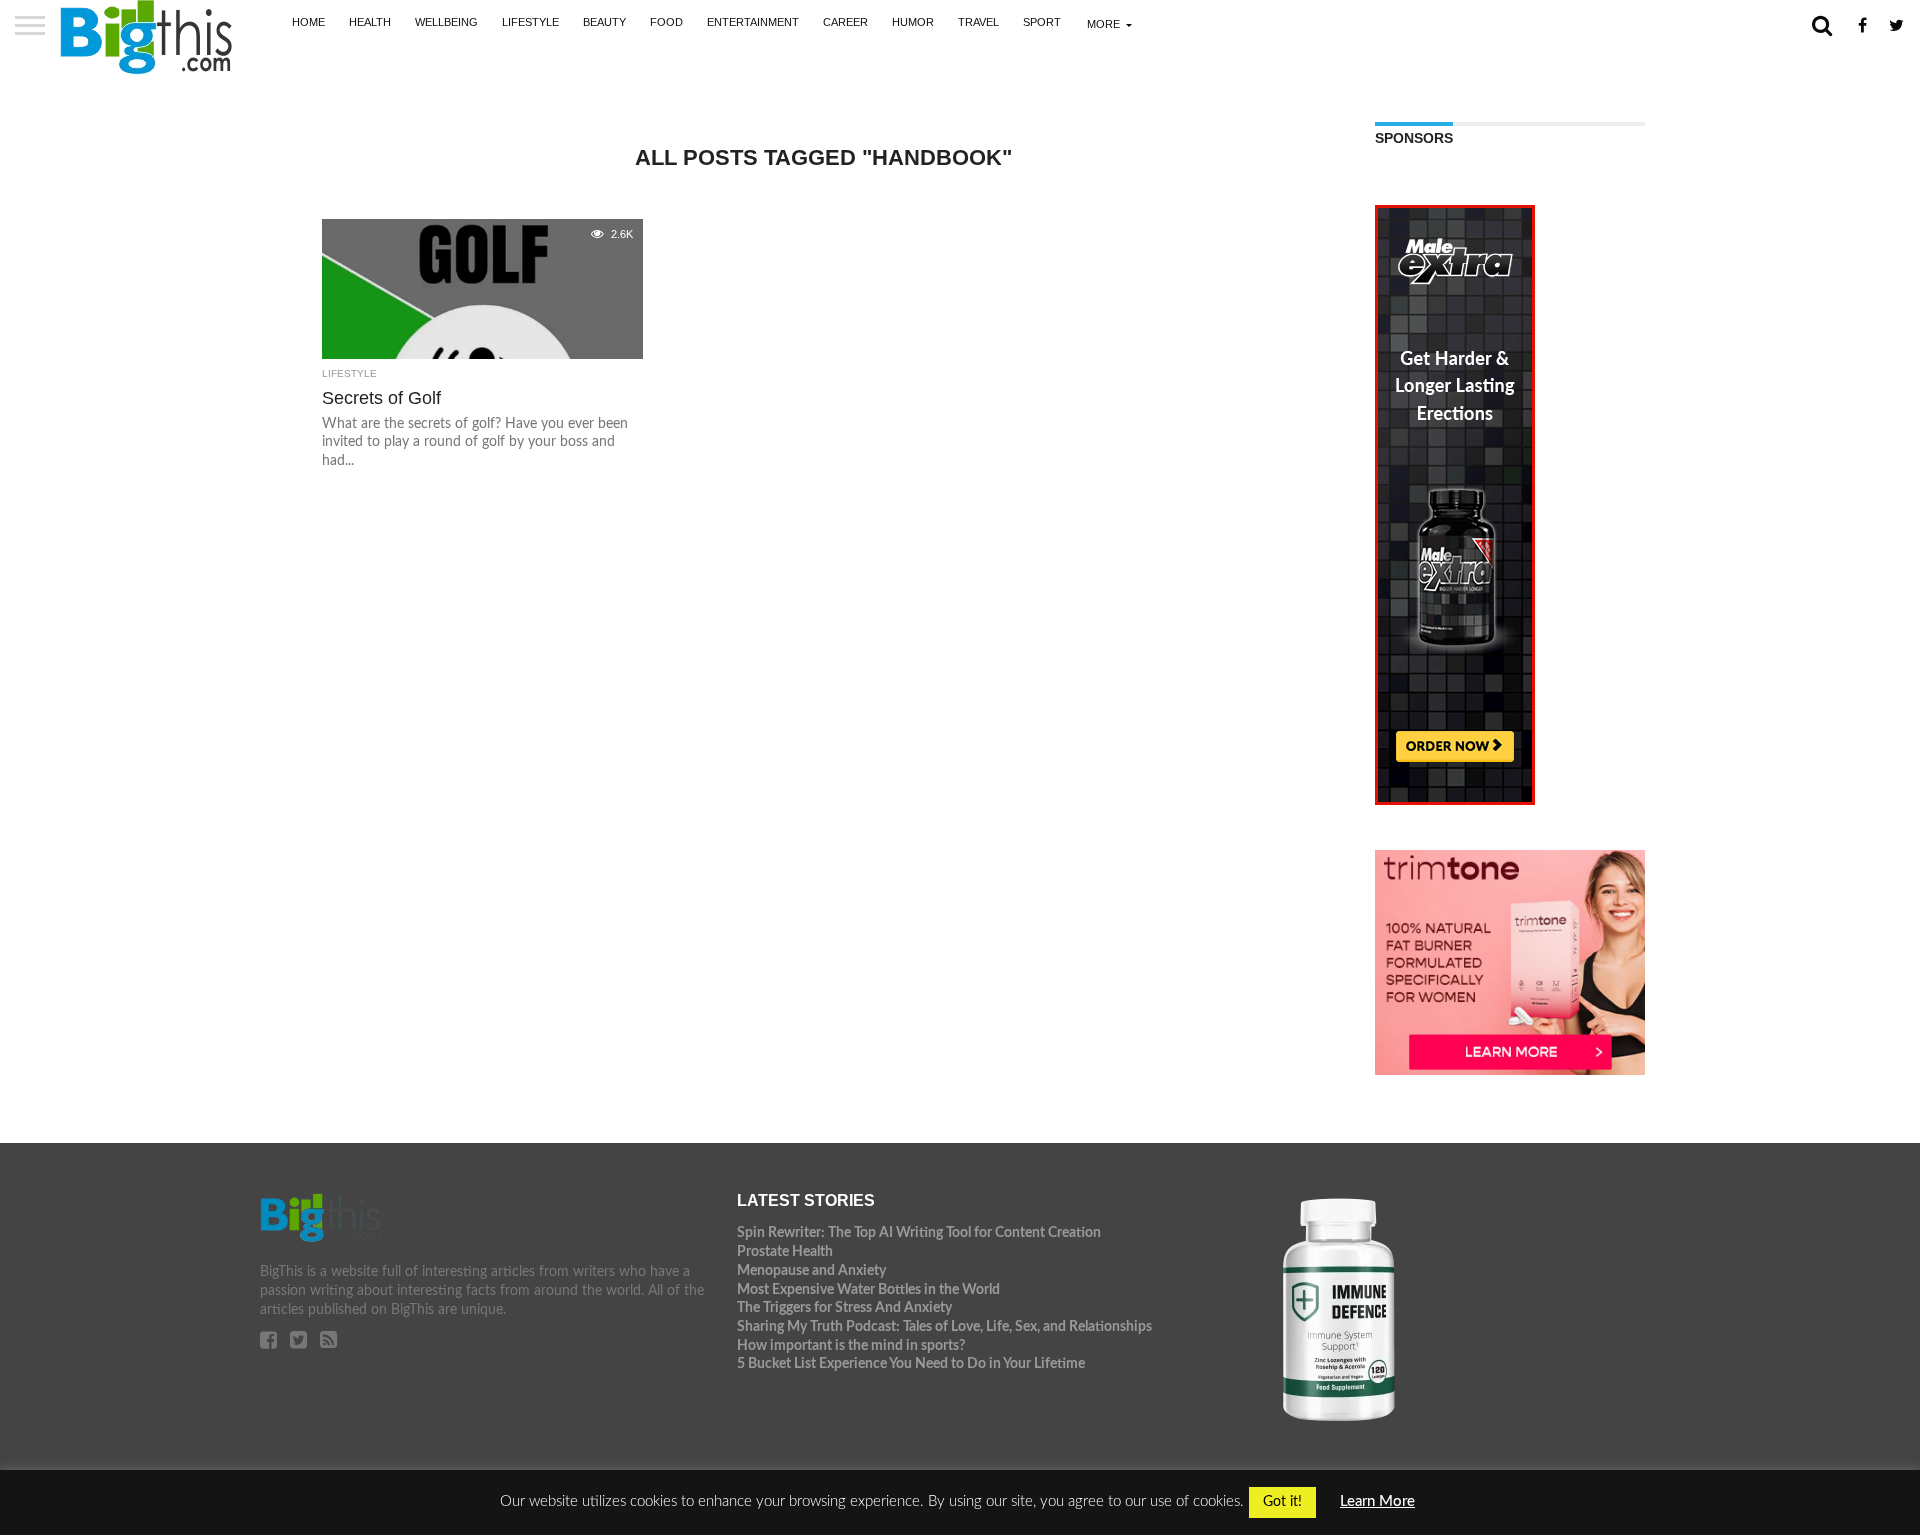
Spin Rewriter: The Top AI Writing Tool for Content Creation (919, 1232)
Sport (1042, 22)
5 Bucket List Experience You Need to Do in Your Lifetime (911, 1363)
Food (666, 22)
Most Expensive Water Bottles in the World (868, 1289)
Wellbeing (446, 22)
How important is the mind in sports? (851, 1345)
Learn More (1377, 1501)
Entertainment (753, 22)
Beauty (604, 22)
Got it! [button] (1282, 1502)
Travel (978, 22)
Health (370, 22)
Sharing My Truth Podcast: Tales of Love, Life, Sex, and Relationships (944, 1326)
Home (308, 22)
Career (845, 22)
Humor (913, 22)
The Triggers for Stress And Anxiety (844, 1307)
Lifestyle (530, 22)
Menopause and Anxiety (811, 1270)
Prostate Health (785, 1251)
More (1103, 24)
